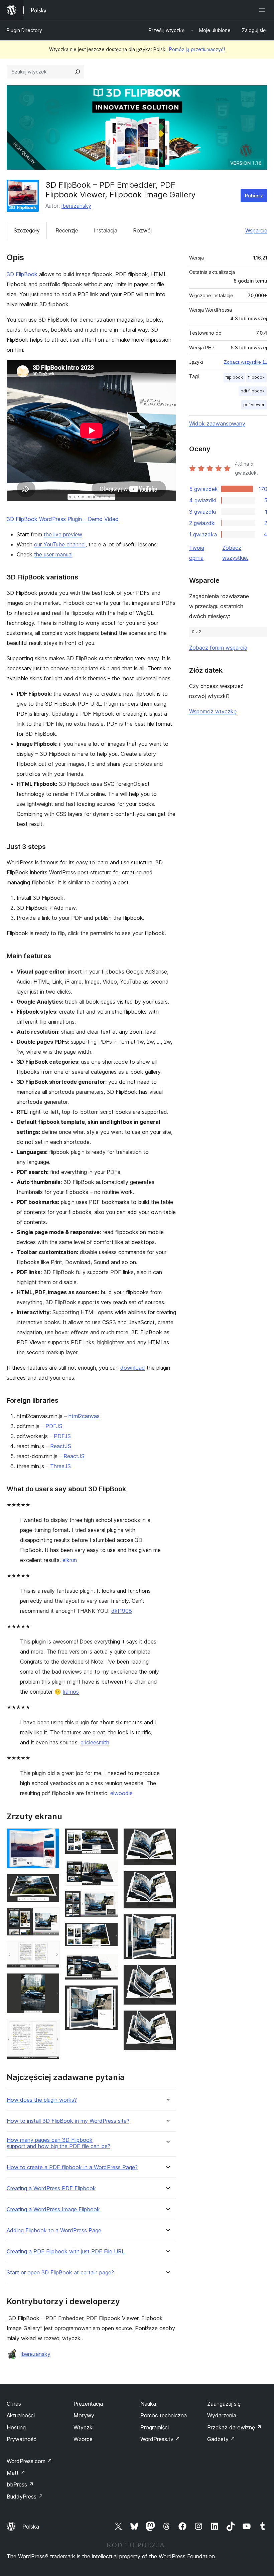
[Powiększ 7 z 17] (109, 1837)
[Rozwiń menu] (263, 10)
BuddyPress (25, 2497)
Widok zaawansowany (217, 423)
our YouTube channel (60, 544)
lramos (71, 1692)
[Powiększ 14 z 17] (167, 1880)
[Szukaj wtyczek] (78, 72)
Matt (16, 2473)
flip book (234, 377)
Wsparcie (256, 230)
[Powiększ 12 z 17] (109, 1994)
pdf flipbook (253, 391)
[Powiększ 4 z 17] (50, 1950)
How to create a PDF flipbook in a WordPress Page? (72, 2167)
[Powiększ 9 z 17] (109, 1900)
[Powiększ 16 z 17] (167, 1973)
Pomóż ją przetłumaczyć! (197, 49)
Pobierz (254, 196)
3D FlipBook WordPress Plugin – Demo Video (63, 519)
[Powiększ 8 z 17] (109, 1869)
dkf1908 (122, 1611)
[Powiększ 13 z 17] (167, 1837)
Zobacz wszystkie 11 (246, 362)
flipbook (256, 377)
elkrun (70, 1560)
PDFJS (54, 1426)
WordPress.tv (160, 2439)
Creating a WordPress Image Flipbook (53, 2209)
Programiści (155, 2427)
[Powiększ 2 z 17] (50, 1883)
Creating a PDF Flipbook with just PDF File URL (66, 2252)
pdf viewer (254, 405)
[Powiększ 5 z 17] (50, 1982)
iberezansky (76, 206)
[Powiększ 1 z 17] (50, 1837)
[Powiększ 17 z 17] (167, 2019)
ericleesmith (95, 1742)
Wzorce (83, 2439)
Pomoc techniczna (164, 2415)
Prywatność (22, 2439)
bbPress (20, 2484)
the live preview (63, 534)
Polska (31, 2527)
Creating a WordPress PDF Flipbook (51, 2188)
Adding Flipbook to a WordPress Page (54, 2230)
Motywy (84, 2415)
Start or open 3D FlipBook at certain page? (60, 2273)
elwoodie (121, 1793)
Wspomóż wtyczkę (213, 711)
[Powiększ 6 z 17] (50, 2028)
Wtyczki (84, 2427)
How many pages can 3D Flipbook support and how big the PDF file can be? (58, 2143)
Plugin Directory (24, 30)
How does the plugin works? (42, 2100)
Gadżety (221, 2439)
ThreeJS (60, 1466)
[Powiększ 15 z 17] (167, 1923)
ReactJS (61, 1446)
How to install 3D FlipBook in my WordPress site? (68, 2121)
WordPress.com (29, 2461)
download (133, 1368)
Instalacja (106, 230)
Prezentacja (88, 2404)
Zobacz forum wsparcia (218, 648)
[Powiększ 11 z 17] (109, 1963)
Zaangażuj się (224, 2404)
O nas (14, 2404)
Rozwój (142, 230)
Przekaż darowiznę (234, 2427)
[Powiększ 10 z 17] (109, 1931)
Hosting (16, 2427)
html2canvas (84, 1416)
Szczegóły (27, 230)
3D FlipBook (22, 274)
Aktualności (21, 2415)
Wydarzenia (222, 2415)
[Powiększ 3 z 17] (50, 1916)
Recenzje (67, 230)
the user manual (53, 554)
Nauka (148, 2404)
